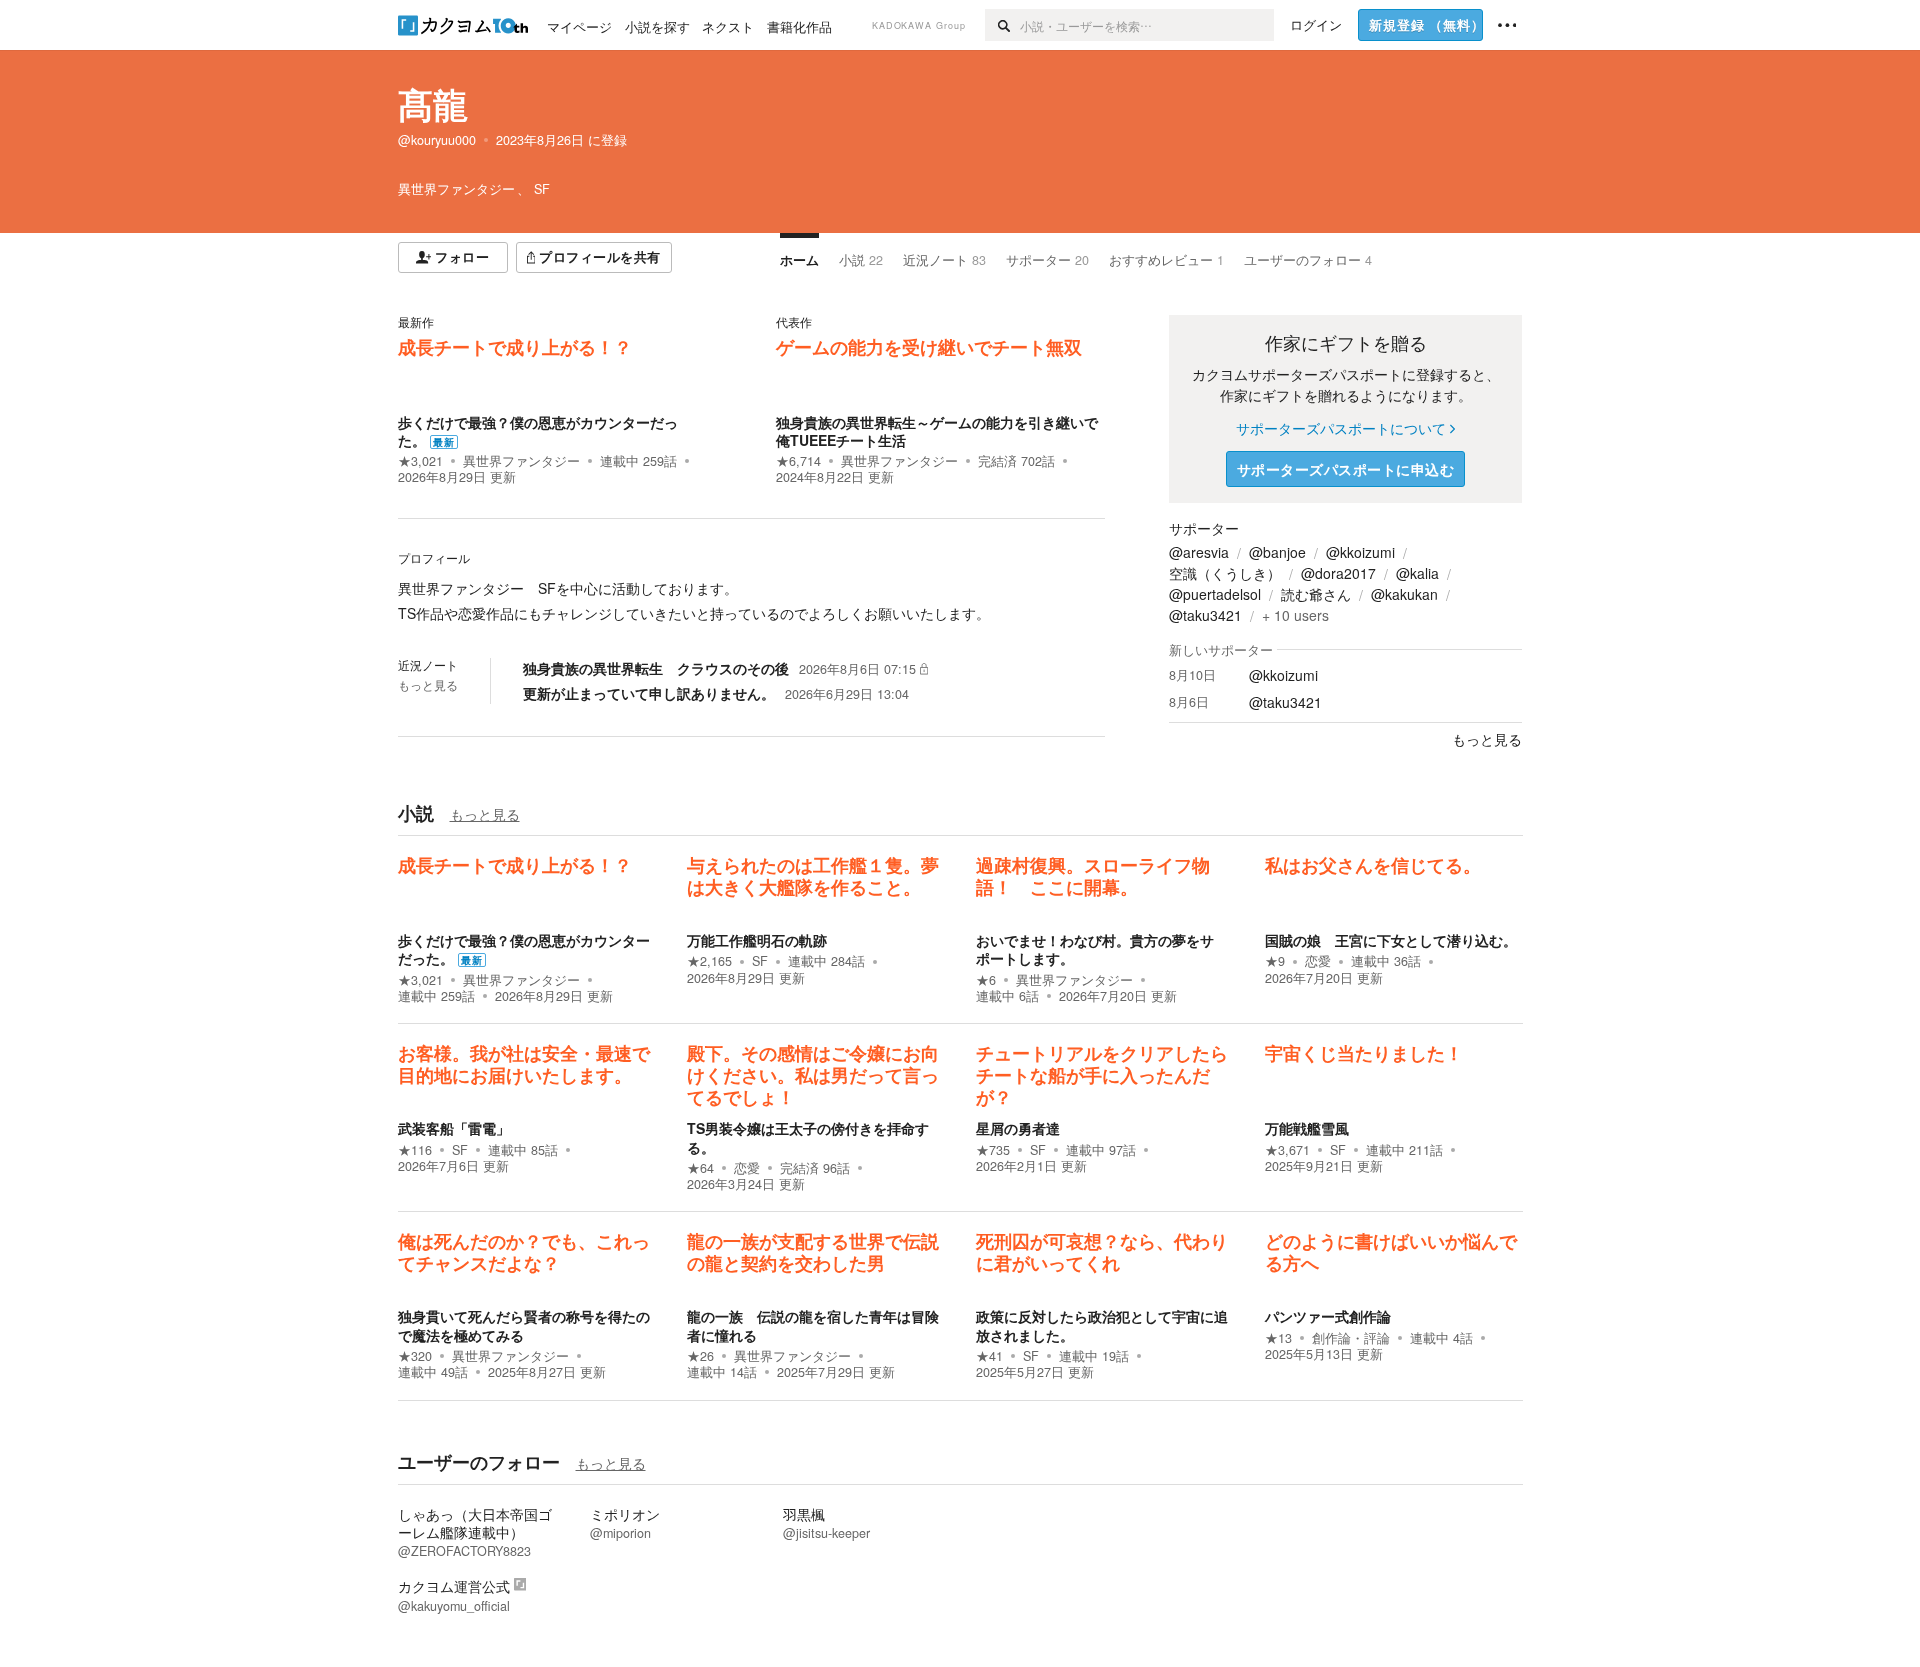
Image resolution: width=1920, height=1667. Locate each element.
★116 (415, 1150)
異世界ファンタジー (521, 461)
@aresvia (1199, 552)
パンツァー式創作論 (1328, 1316)
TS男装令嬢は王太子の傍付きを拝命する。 (808, 1137)
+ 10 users (1295, 615)
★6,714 (798, 461)
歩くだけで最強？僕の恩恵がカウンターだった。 (538, 431)
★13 (1278, 1338)
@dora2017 (1338, 573)
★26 (700, 1356)
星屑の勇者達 (1018, 1128)
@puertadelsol (1215, 594)
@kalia (1417, 573)
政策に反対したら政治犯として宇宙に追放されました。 (1102, 1325)
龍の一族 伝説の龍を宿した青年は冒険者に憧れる (813, 1325)
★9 (1275, 961)
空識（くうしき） (1225, 573)
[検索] (1002, 25)
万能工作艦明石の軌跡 (757, 940)
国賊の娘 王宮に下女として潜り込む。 (1391, 940)
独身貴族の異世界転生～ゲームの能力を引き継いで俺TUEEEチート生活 (937, 431)
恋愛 (1318, 961)
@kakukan (1404, 594)
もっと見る (428, 685)
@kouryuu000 (437, 140)
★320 (415, 1356)
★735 (993, 1150)
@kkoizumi (1360, 552)
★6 (986, 980)
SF (760, 961)
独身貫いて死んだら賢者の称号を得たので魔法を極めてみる (524, 1325)
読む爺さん (1316, 594)
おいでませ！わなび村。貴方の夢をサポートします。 (1095, 949)
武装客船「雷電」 (454, 1128)
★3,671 (1287, 1150)
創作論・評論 (1351, 1338)
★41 (989, 1356)
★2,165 (709, 961)
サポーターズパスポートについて (1341, 428)
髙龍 (433, 104)
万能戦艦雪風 (1307, 1128)
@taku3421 (1205, 615)
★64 (700, 1168)
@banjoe (1277, 552)
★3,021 (420, 461)
